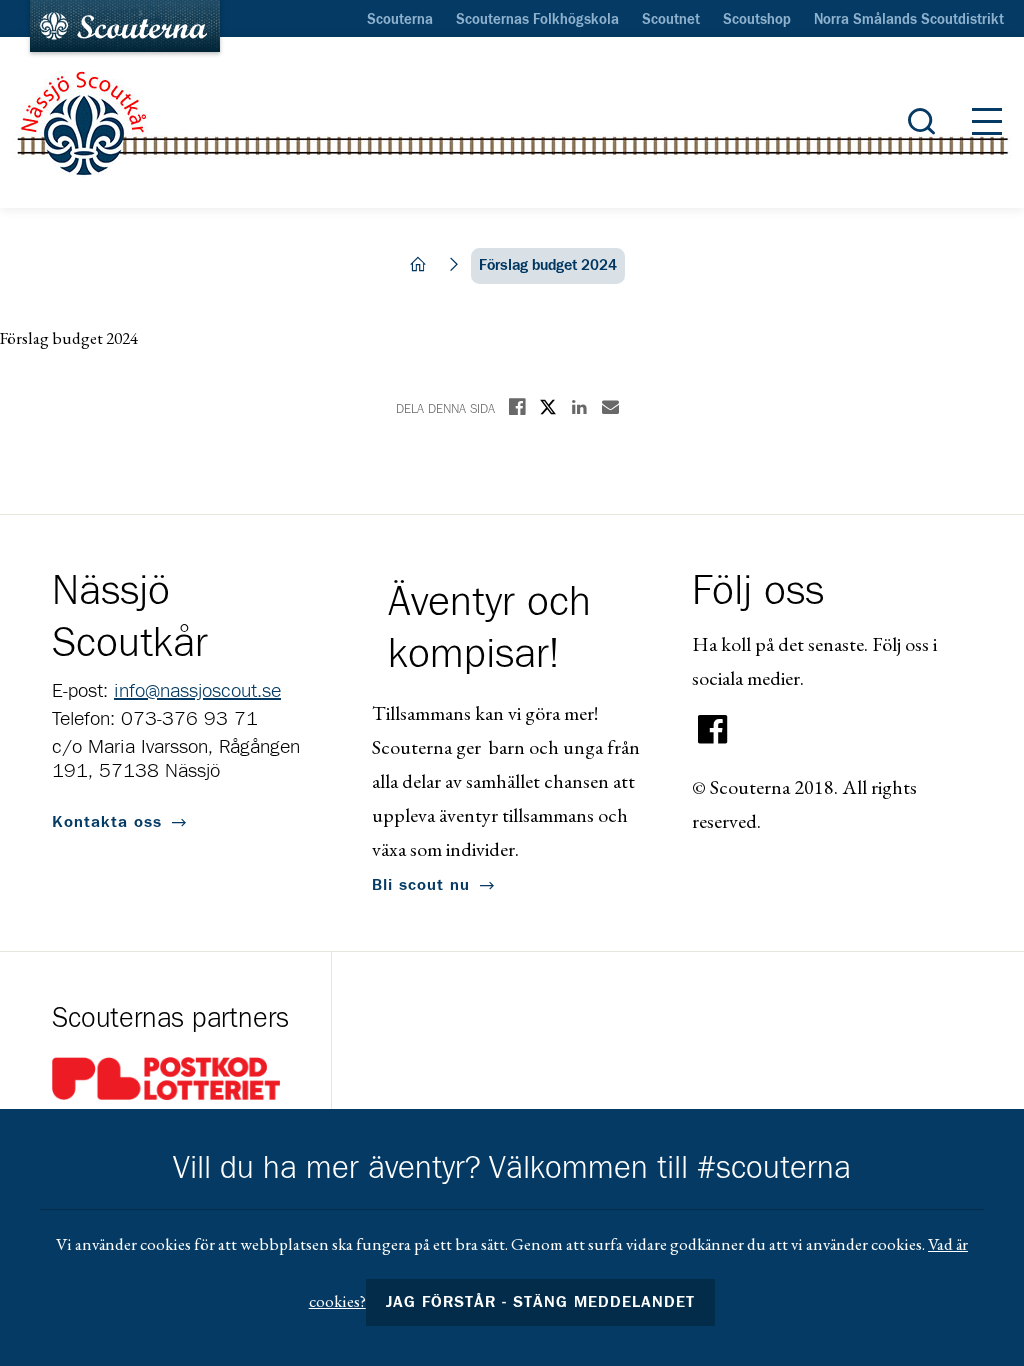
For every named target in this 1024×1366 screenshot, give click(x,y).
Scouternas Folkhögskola (537, 20)
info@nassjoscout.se (197, 691)
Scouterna (400, 20)
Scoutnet (671, 20)
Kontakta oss (107, 822)
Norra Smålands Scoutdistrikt (909, 20)
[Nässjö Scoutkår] (512, 123)
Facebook (713, 730)
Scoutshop (757, 20)
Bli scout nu (421, 885)
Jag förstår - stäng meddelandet (541, 1302)
